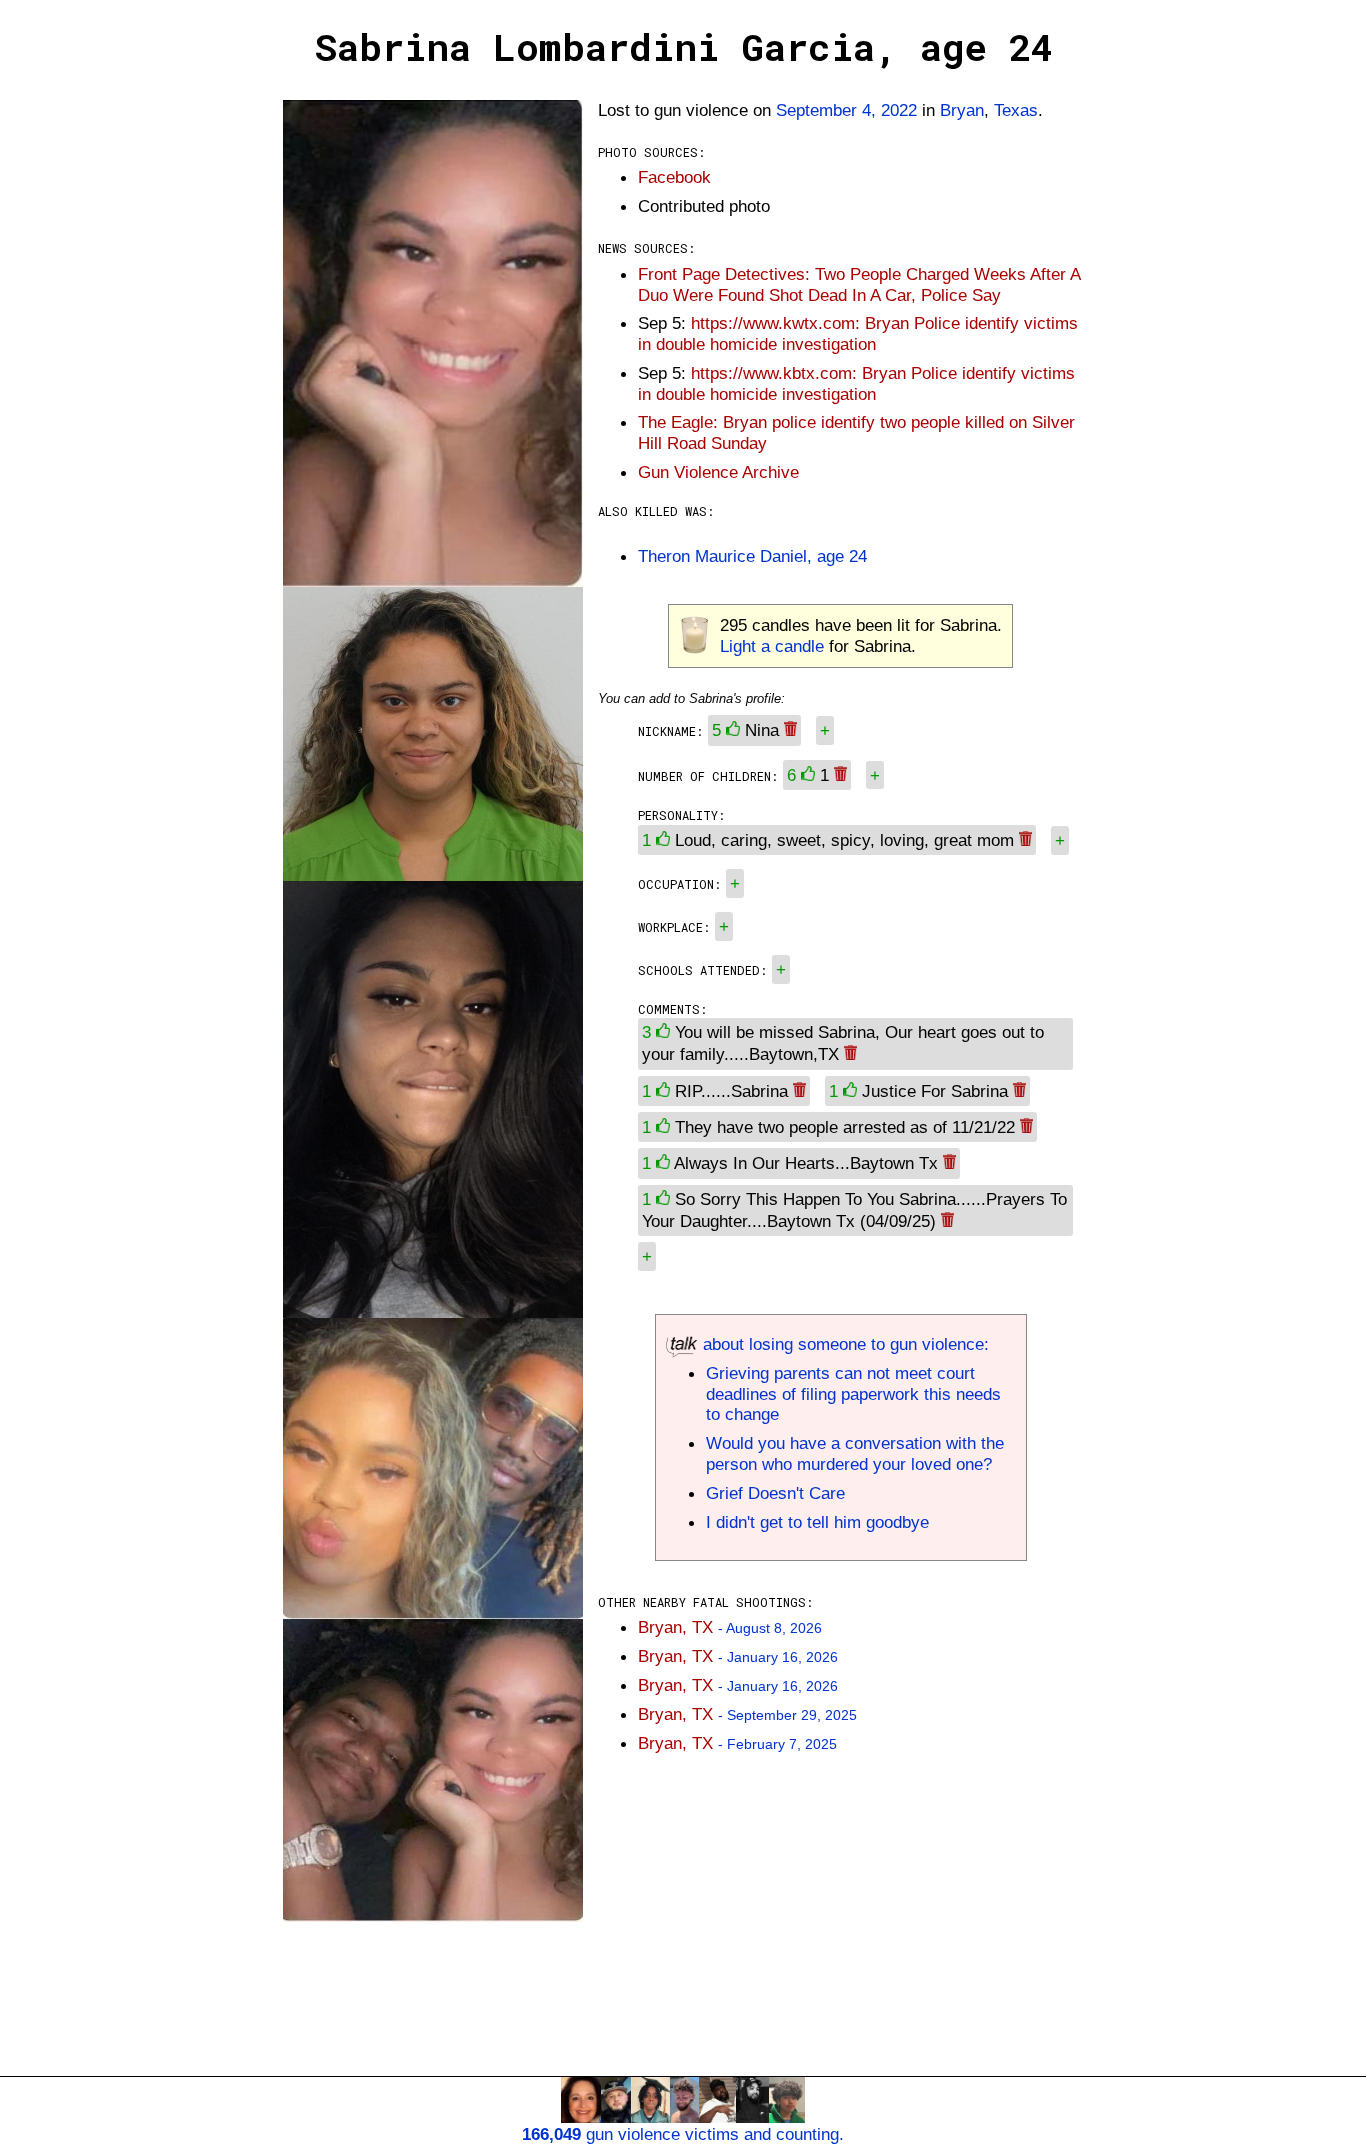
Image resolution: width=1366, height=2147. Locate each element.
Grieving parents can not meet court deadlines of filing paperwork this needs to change (853, 1394)
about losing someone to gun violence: (843, 1344)
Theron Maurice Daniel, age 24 (752, 556)
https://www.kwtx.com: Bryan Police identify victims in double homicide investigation (858, 333)
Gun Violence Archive (718, 472)
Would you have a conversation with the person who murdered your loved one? (855, 1453)
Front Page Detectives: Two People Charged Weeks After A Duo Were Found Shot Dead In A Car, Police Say (859, 284)
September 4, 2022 (846, 110)
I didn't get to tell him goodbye (817, 1522)
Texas (1016, 110)
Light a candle (772, 646)
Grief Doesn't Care (775, 1493)
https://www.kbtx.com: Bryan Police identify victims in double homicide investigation (856, 383)
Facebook (674, 177)
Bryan (962, 110)
